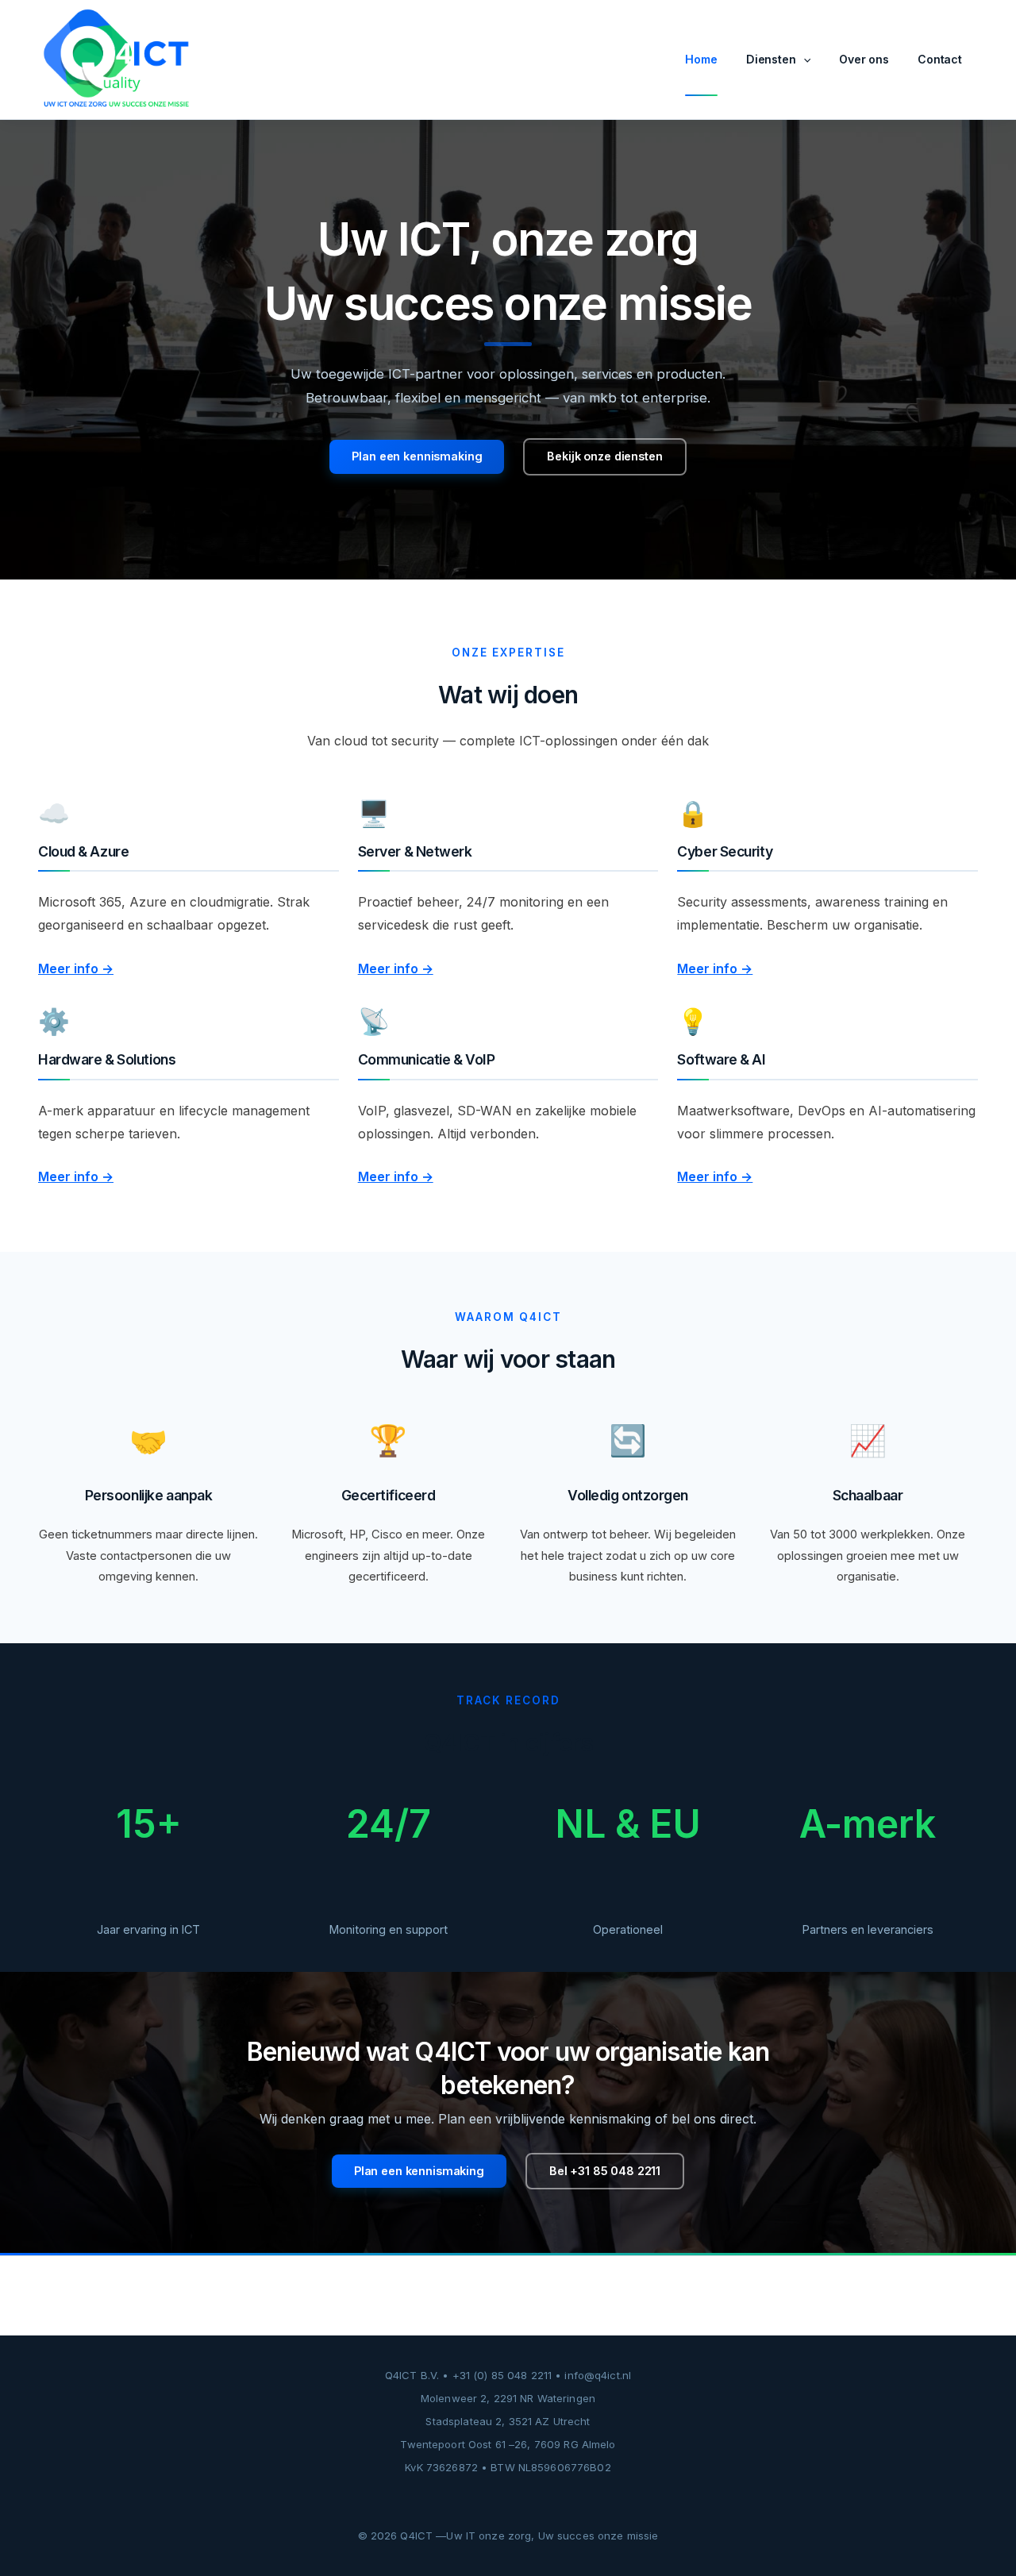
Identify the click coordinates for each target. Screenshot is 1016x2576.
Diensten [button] (771, 59)
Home (701, 59)
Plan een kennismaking (417, 456)
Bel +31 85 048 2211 (605, 2171)
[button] (803, 60)
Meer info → (76, 968)
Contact (940, 59)
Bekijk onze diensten (604, 456)
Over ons (864, 59)
